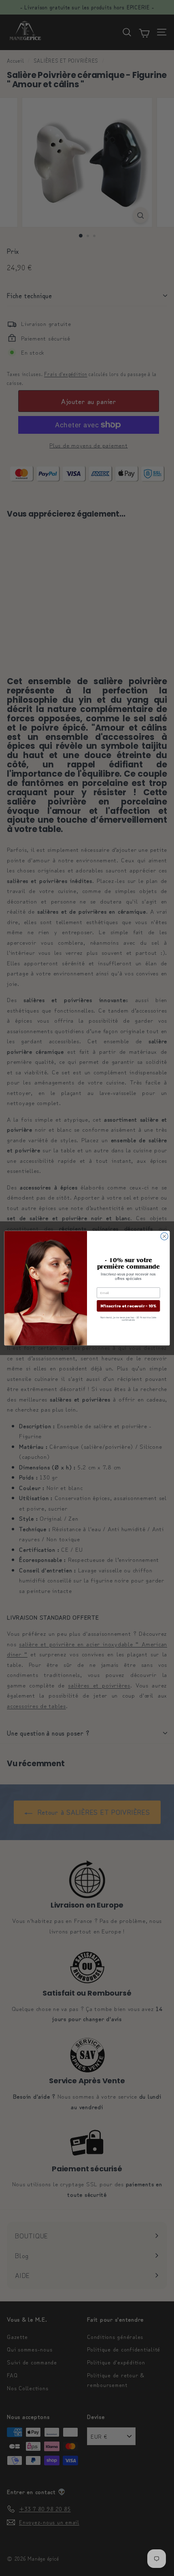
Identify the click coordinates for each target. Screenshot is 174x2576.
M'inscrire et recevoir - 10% (128, 1306)
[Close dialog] (164, 1236)
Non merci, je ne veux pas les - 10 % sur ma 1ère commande (128, 1318)
